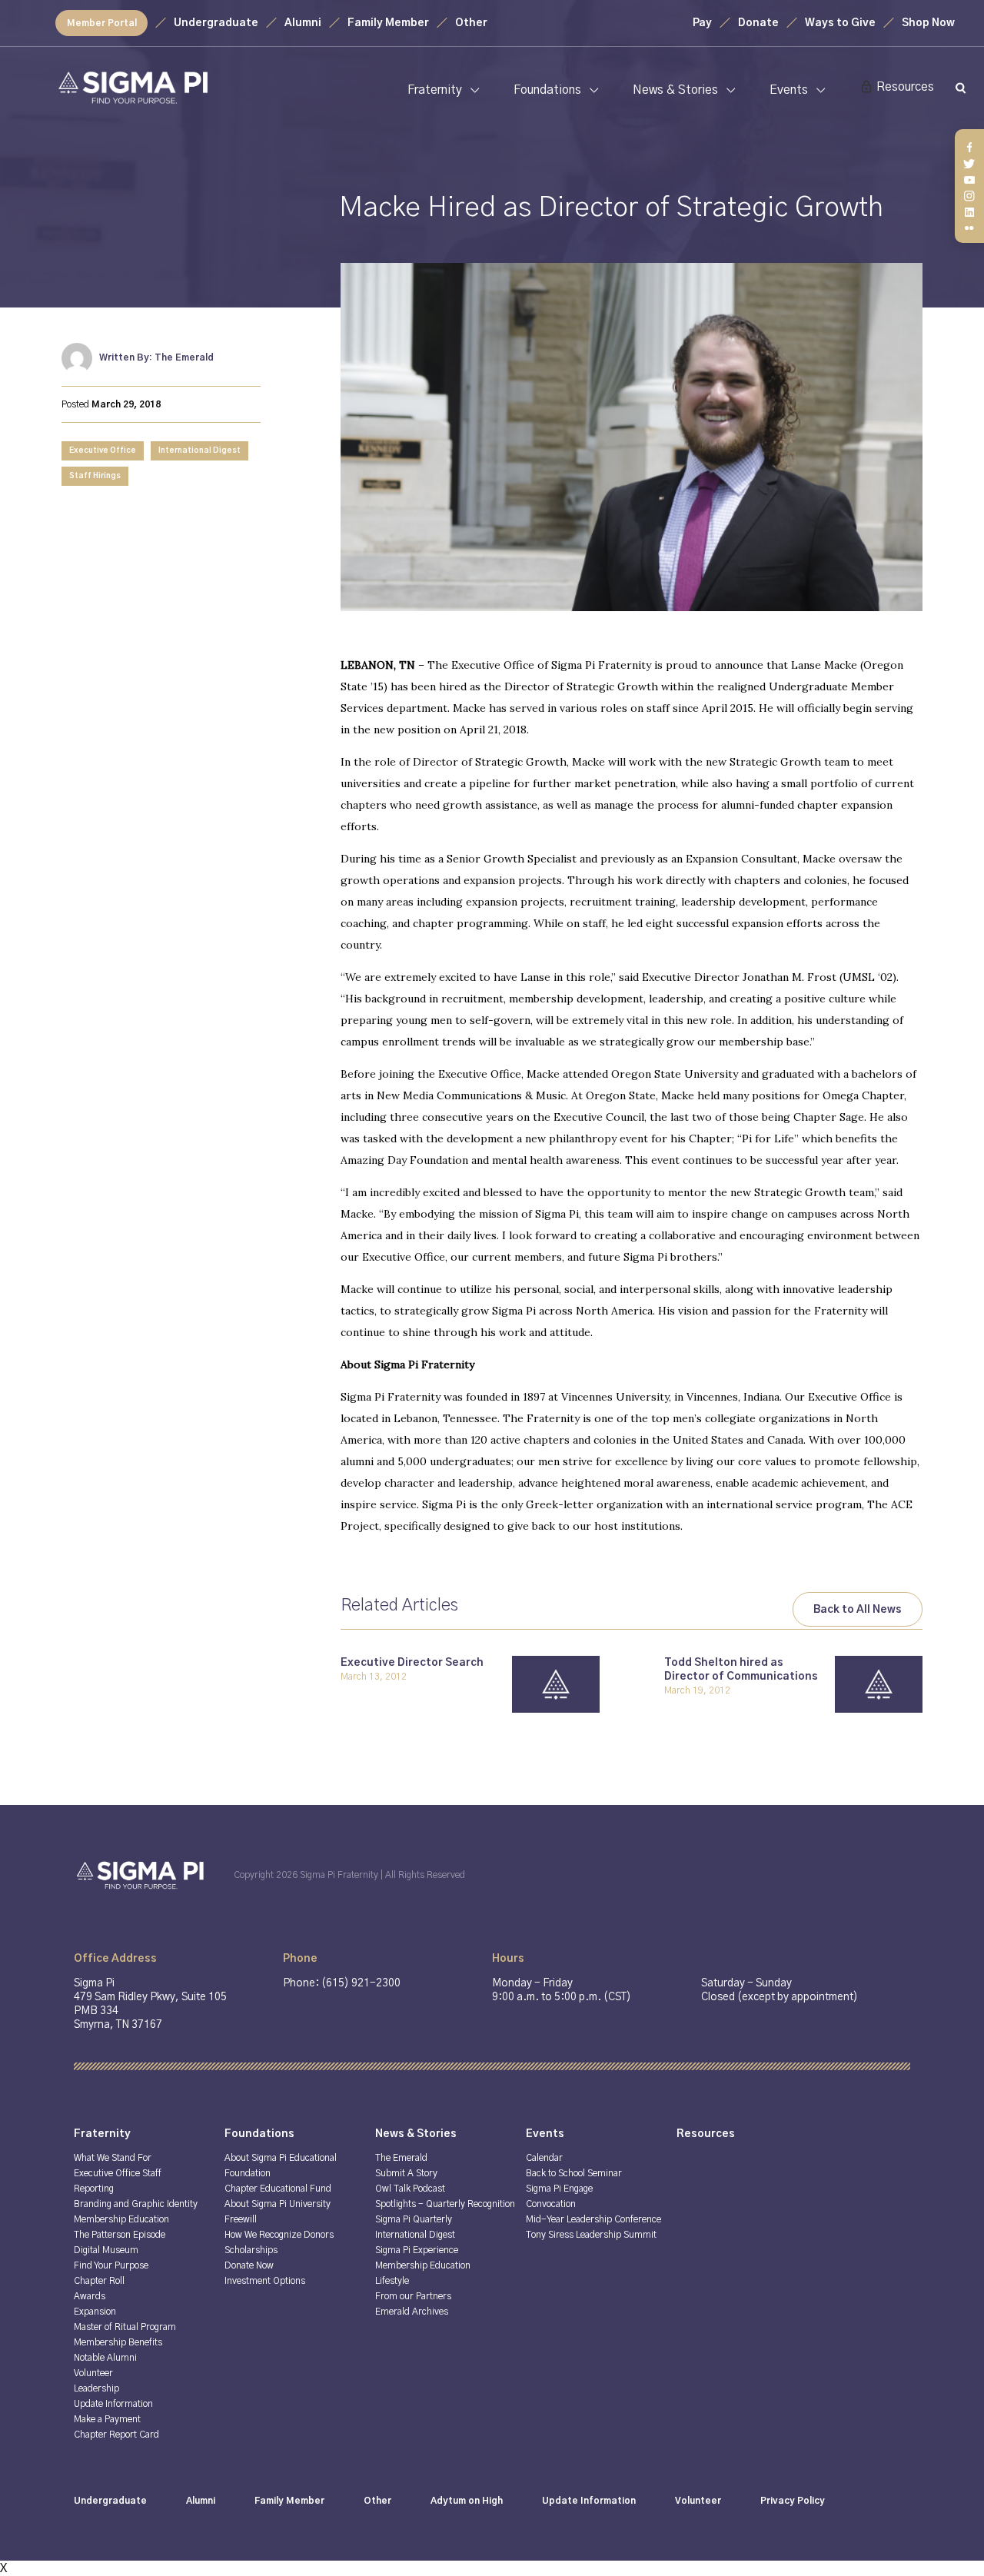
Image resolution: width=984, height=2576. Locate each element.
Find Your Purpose (111, 2265)
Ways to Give (840, 23)
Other (471, 23)
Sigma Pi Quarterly (414, 2219)
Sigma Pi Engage (559, 2189)
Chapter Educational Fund (278, 2189)
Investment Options (265, 2281)
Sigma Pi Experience (417, 2250)
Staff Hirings (95, 476)
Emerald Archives (412, 2312)
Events (789, 90)
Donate (758, 23)
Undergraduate (216, 23)
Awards (90, 2296)
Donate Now (249, 2265)
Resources (905, 87)
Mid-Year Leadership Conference (593, 2219)
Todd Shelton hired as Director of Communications (741, 1670)
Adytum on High (467, 2501)
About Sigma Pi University (278, 2204)
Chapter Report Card (116, 2435)
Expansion (95, 2312)
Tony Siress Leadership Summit (591, 2235)
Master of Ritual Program (125, 2327)
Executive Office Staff (118, 2173)
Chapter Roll (99, 2281)
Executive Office (103, 450)
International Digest (199, 450)
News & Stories (675, 90)
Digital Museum (106, 2250)
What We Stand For (113, 2158)
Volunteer (93, 2373)
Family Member (388, 23)
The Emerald (401, 2158)
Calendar (544, 2158)
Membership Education (121, 2219)
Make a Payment (107, 2419)
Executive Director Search (412, 1663)
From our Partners (413, 2296)
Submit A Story (406, 2173)
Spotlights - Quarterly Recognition (445, 2204)
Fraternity (435, 90)
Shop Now (928, 23)
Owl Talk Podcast (410, 2189)
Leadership (96, 2388)
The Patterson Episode (120, 2235)
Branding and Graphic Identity (136, 2204)
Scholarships (251, 2250)
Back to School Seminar (574, 2173)
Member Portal (102, 23)
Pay (702, 23)
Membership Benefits (118, 2342)
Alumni (303, 23)
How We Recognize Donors (279, 2235)
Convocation (551, 2204)
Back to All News (858, 1610)
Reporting (94, 2189)
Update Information (113, 2404)
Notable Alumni (105, 2358)
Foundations (547, 90)
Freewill (241, 2219)
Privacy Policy (793, 2501)
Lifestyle (392, 2281)
